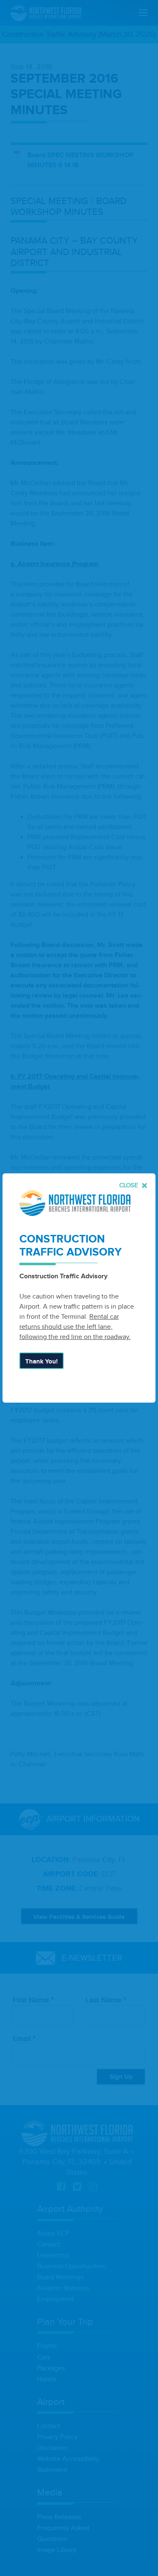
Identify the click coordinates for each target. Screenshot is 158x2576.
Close (130, 1185)
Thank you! (42, 1362)
